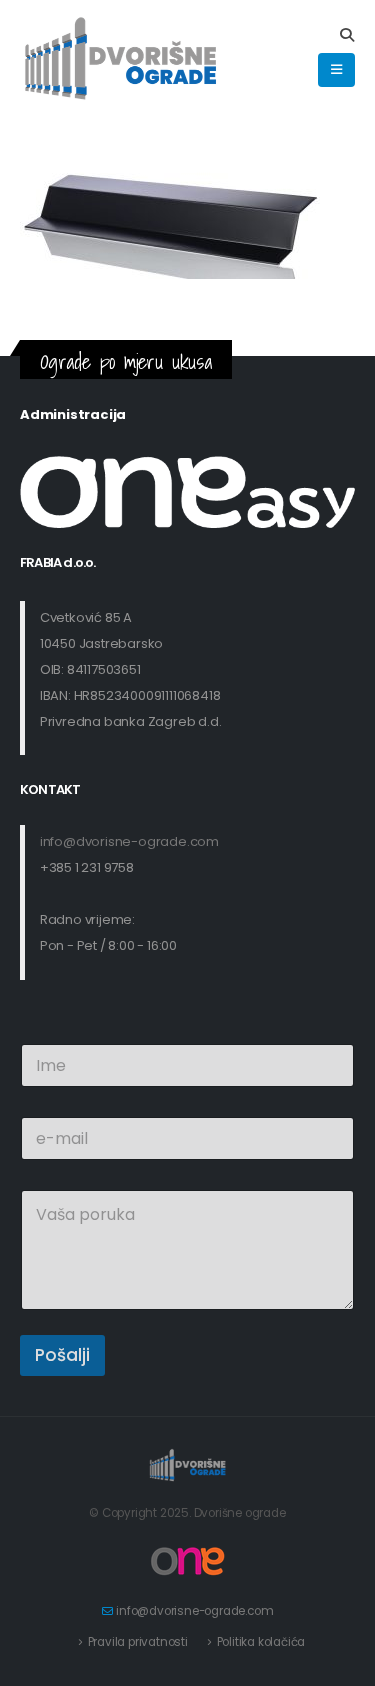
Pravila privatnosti (138, 1642)
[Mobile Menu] (336, 70)
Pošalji (62, 1355)
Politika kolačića (261, 1642)
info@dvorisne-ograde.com (129, 841)
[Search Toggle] (346, 35)
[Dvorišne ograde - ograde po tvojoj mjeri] (120, 60)
